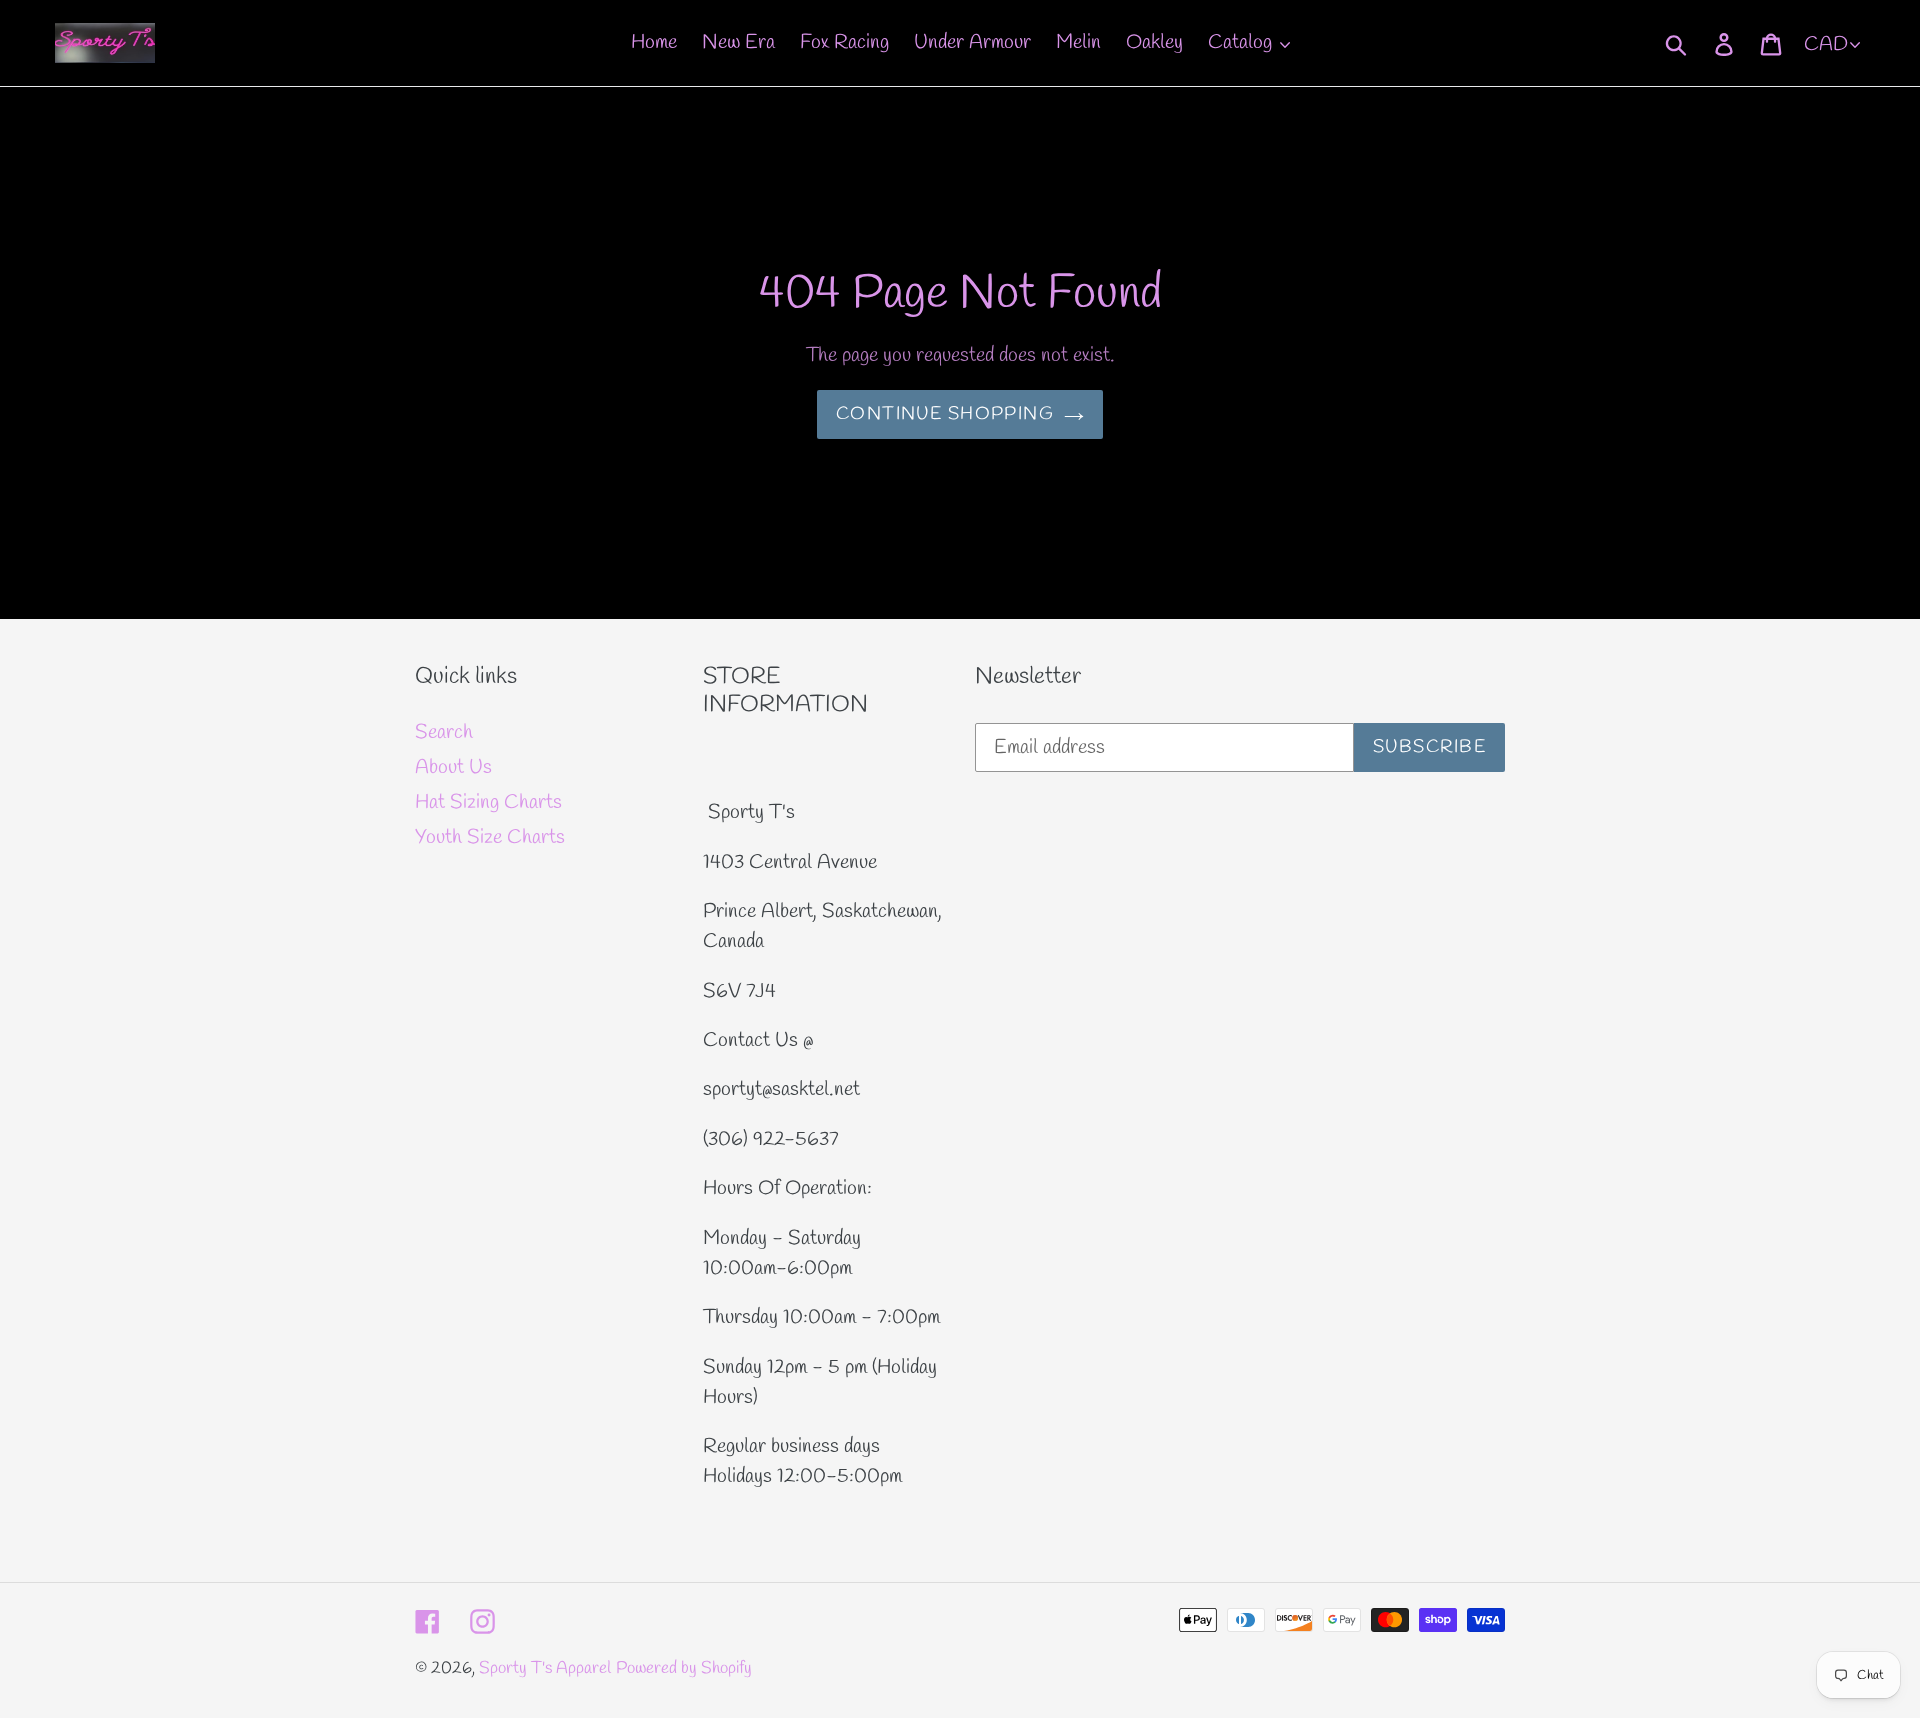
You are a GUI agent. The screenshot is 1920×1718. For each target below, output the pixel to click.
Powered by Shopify (684, 1668)
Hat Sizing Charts (488, 802)
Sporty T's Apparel (545, 1668)
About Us (453, 767)
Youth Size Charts (490, 837)
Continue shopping (945, 414)
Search (444, 732)
